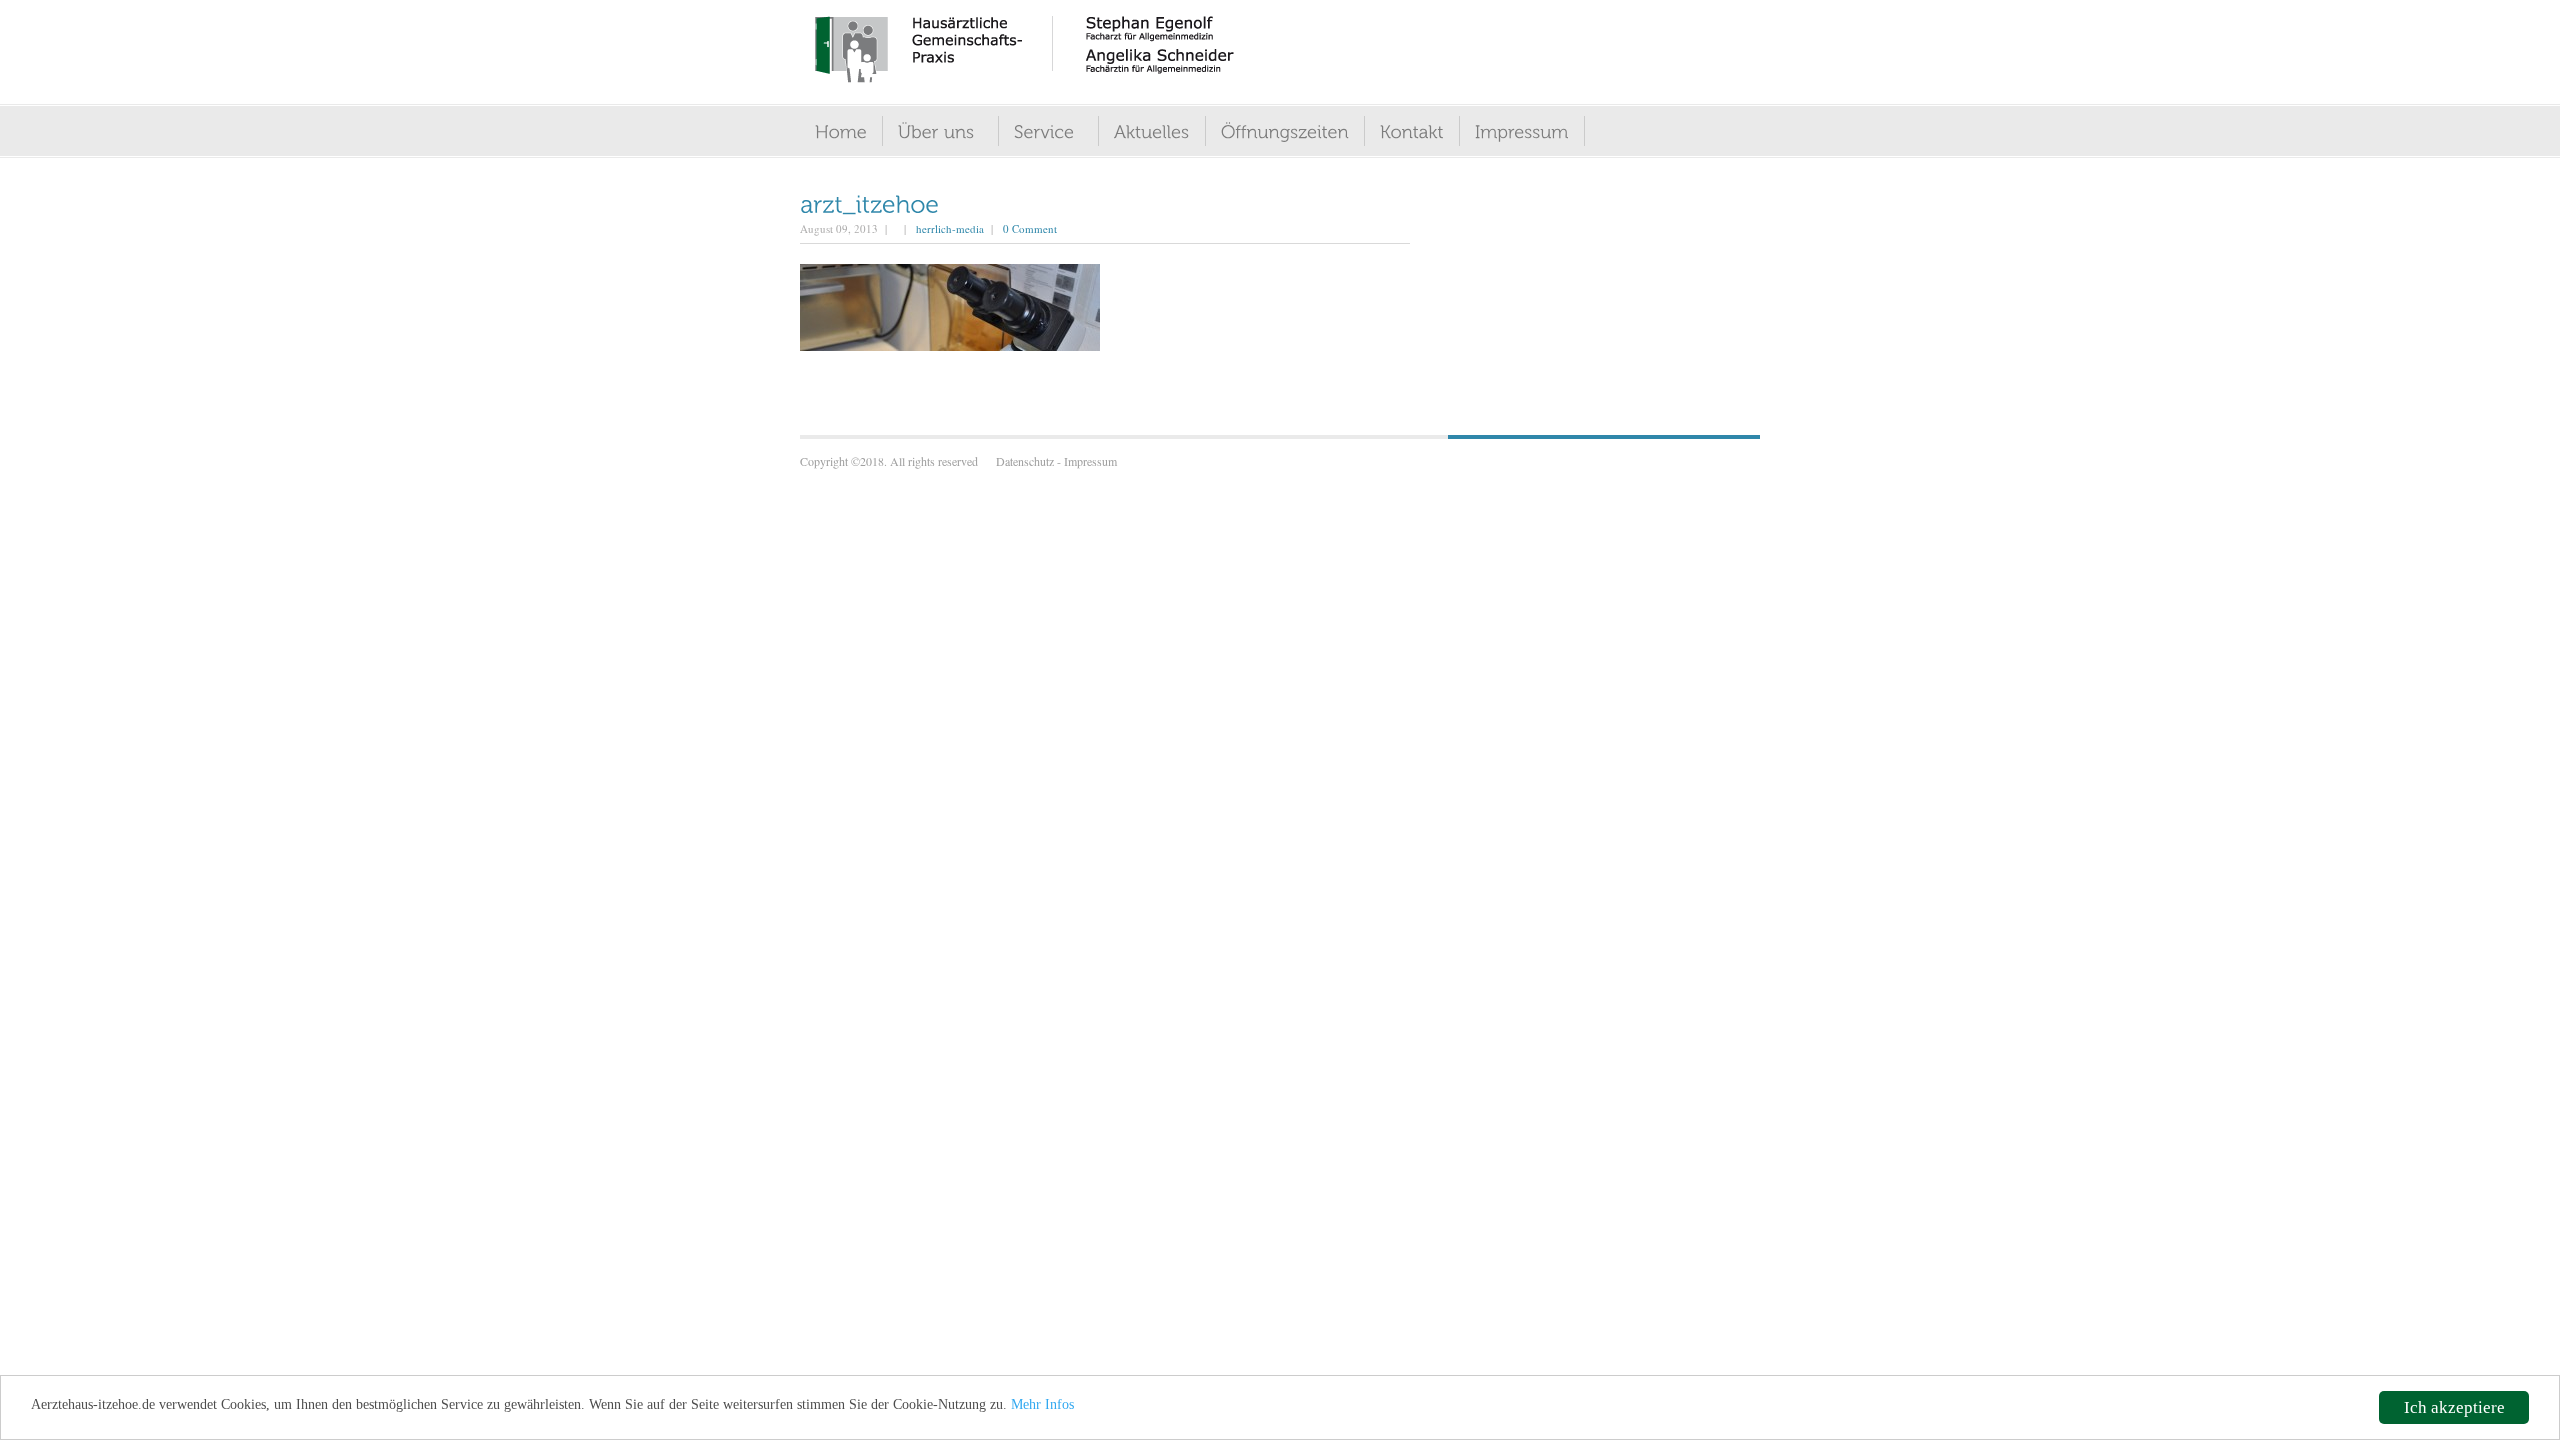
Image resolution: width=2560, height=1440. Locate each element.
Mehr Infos (1042, 1404)
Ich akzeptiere (2454, 1407)
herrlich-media (950, 228)
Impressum (1090, 461)
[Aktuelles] (1167, 131)
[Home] (856, 131)
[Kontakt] (1427, 131)
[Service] (1067, 131)
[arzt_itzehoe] (869, 202)
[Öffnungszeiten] (1300, 131)
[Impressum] (1537, 131)
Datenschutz (1025, 461)
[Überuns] (959, 131)
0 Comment (1030, 228)
